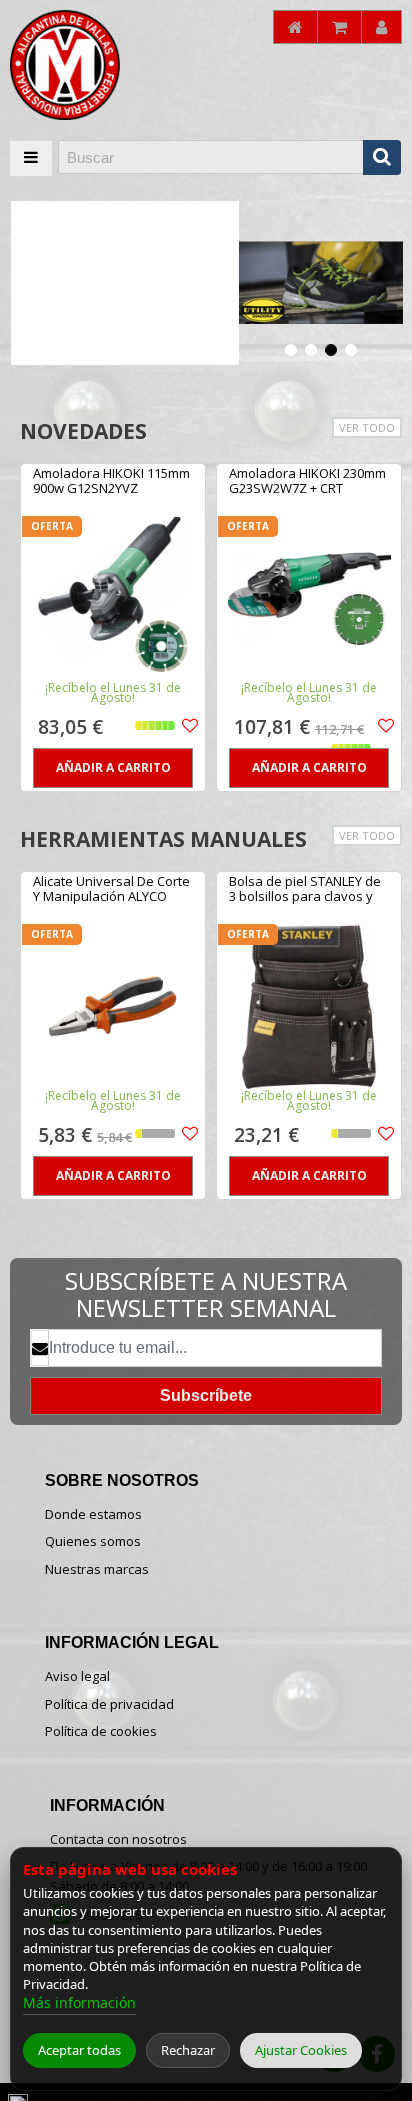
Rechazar (188, 2050)
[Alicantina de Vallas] (90, 65)
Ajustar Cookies (301, 2050)
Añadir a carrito (113, 767)
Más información (79, 2002)
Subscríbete (206, 1395)
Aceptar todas (79, 2050)
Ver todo (367, 427)
